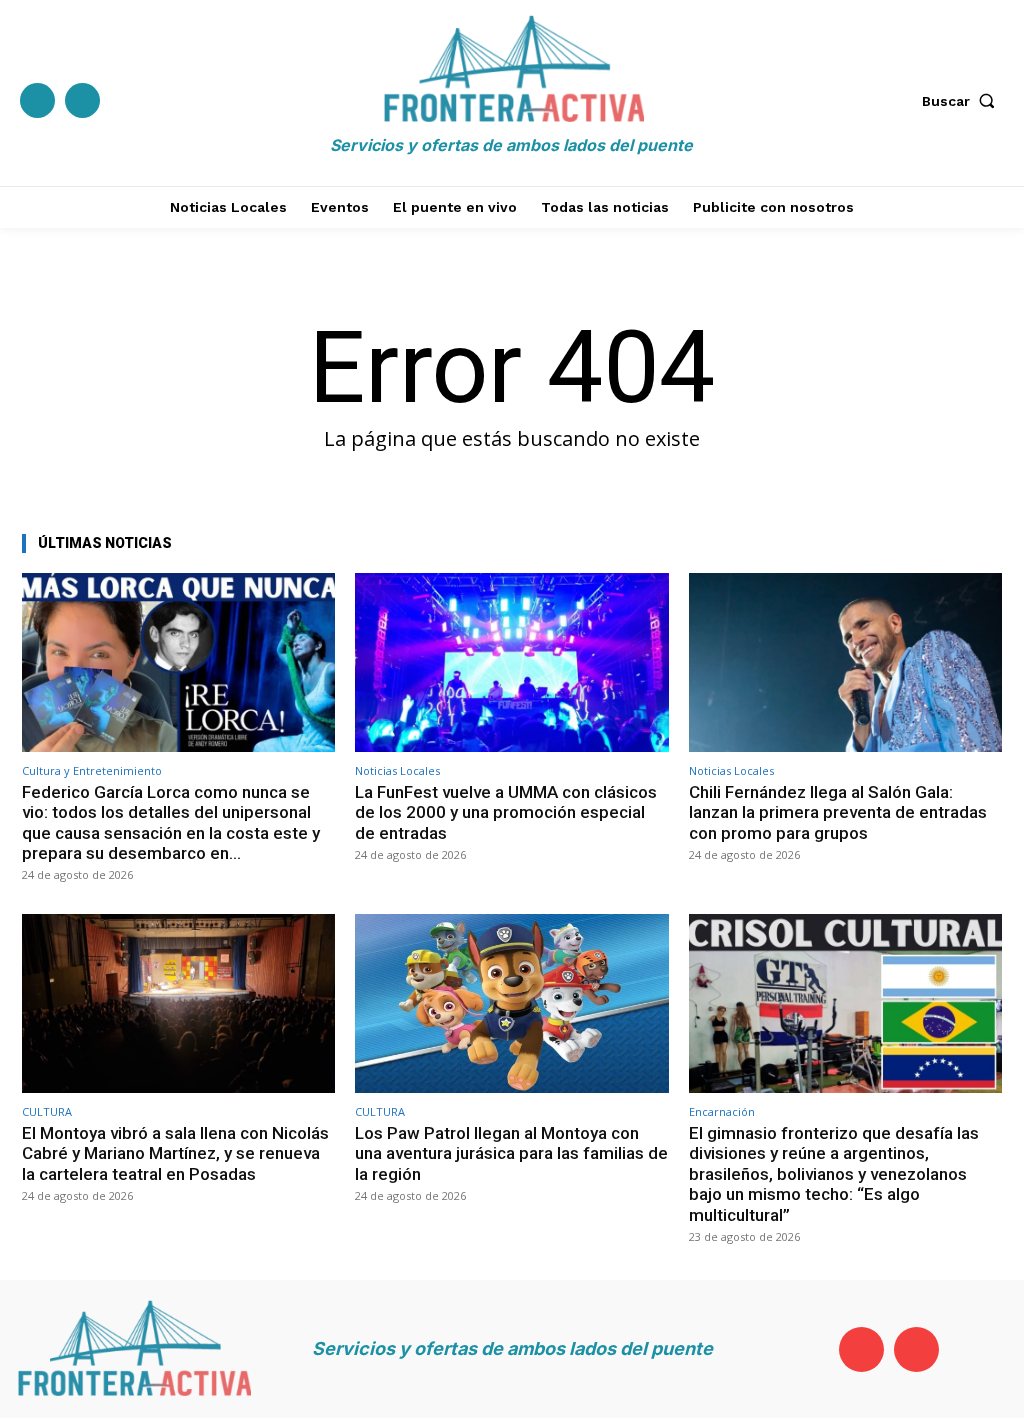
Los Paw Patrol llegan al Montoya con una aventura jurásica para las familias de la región (511, 1153)
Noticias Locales (397, 770)
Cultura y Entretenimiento (92, 770)
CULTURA (47, 1111)
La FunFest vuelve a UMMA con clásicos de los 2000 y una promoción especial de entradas (506, 812)
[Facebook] (37, 100)
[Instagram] (82, 100)
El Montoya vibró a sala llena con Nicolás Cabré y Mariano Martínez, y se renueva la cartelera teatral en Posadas (175, 1153)
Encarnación (722, 1111)
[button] (963, 101)
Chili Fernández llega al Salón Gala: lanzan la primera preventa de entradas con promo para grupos (838, 812)
